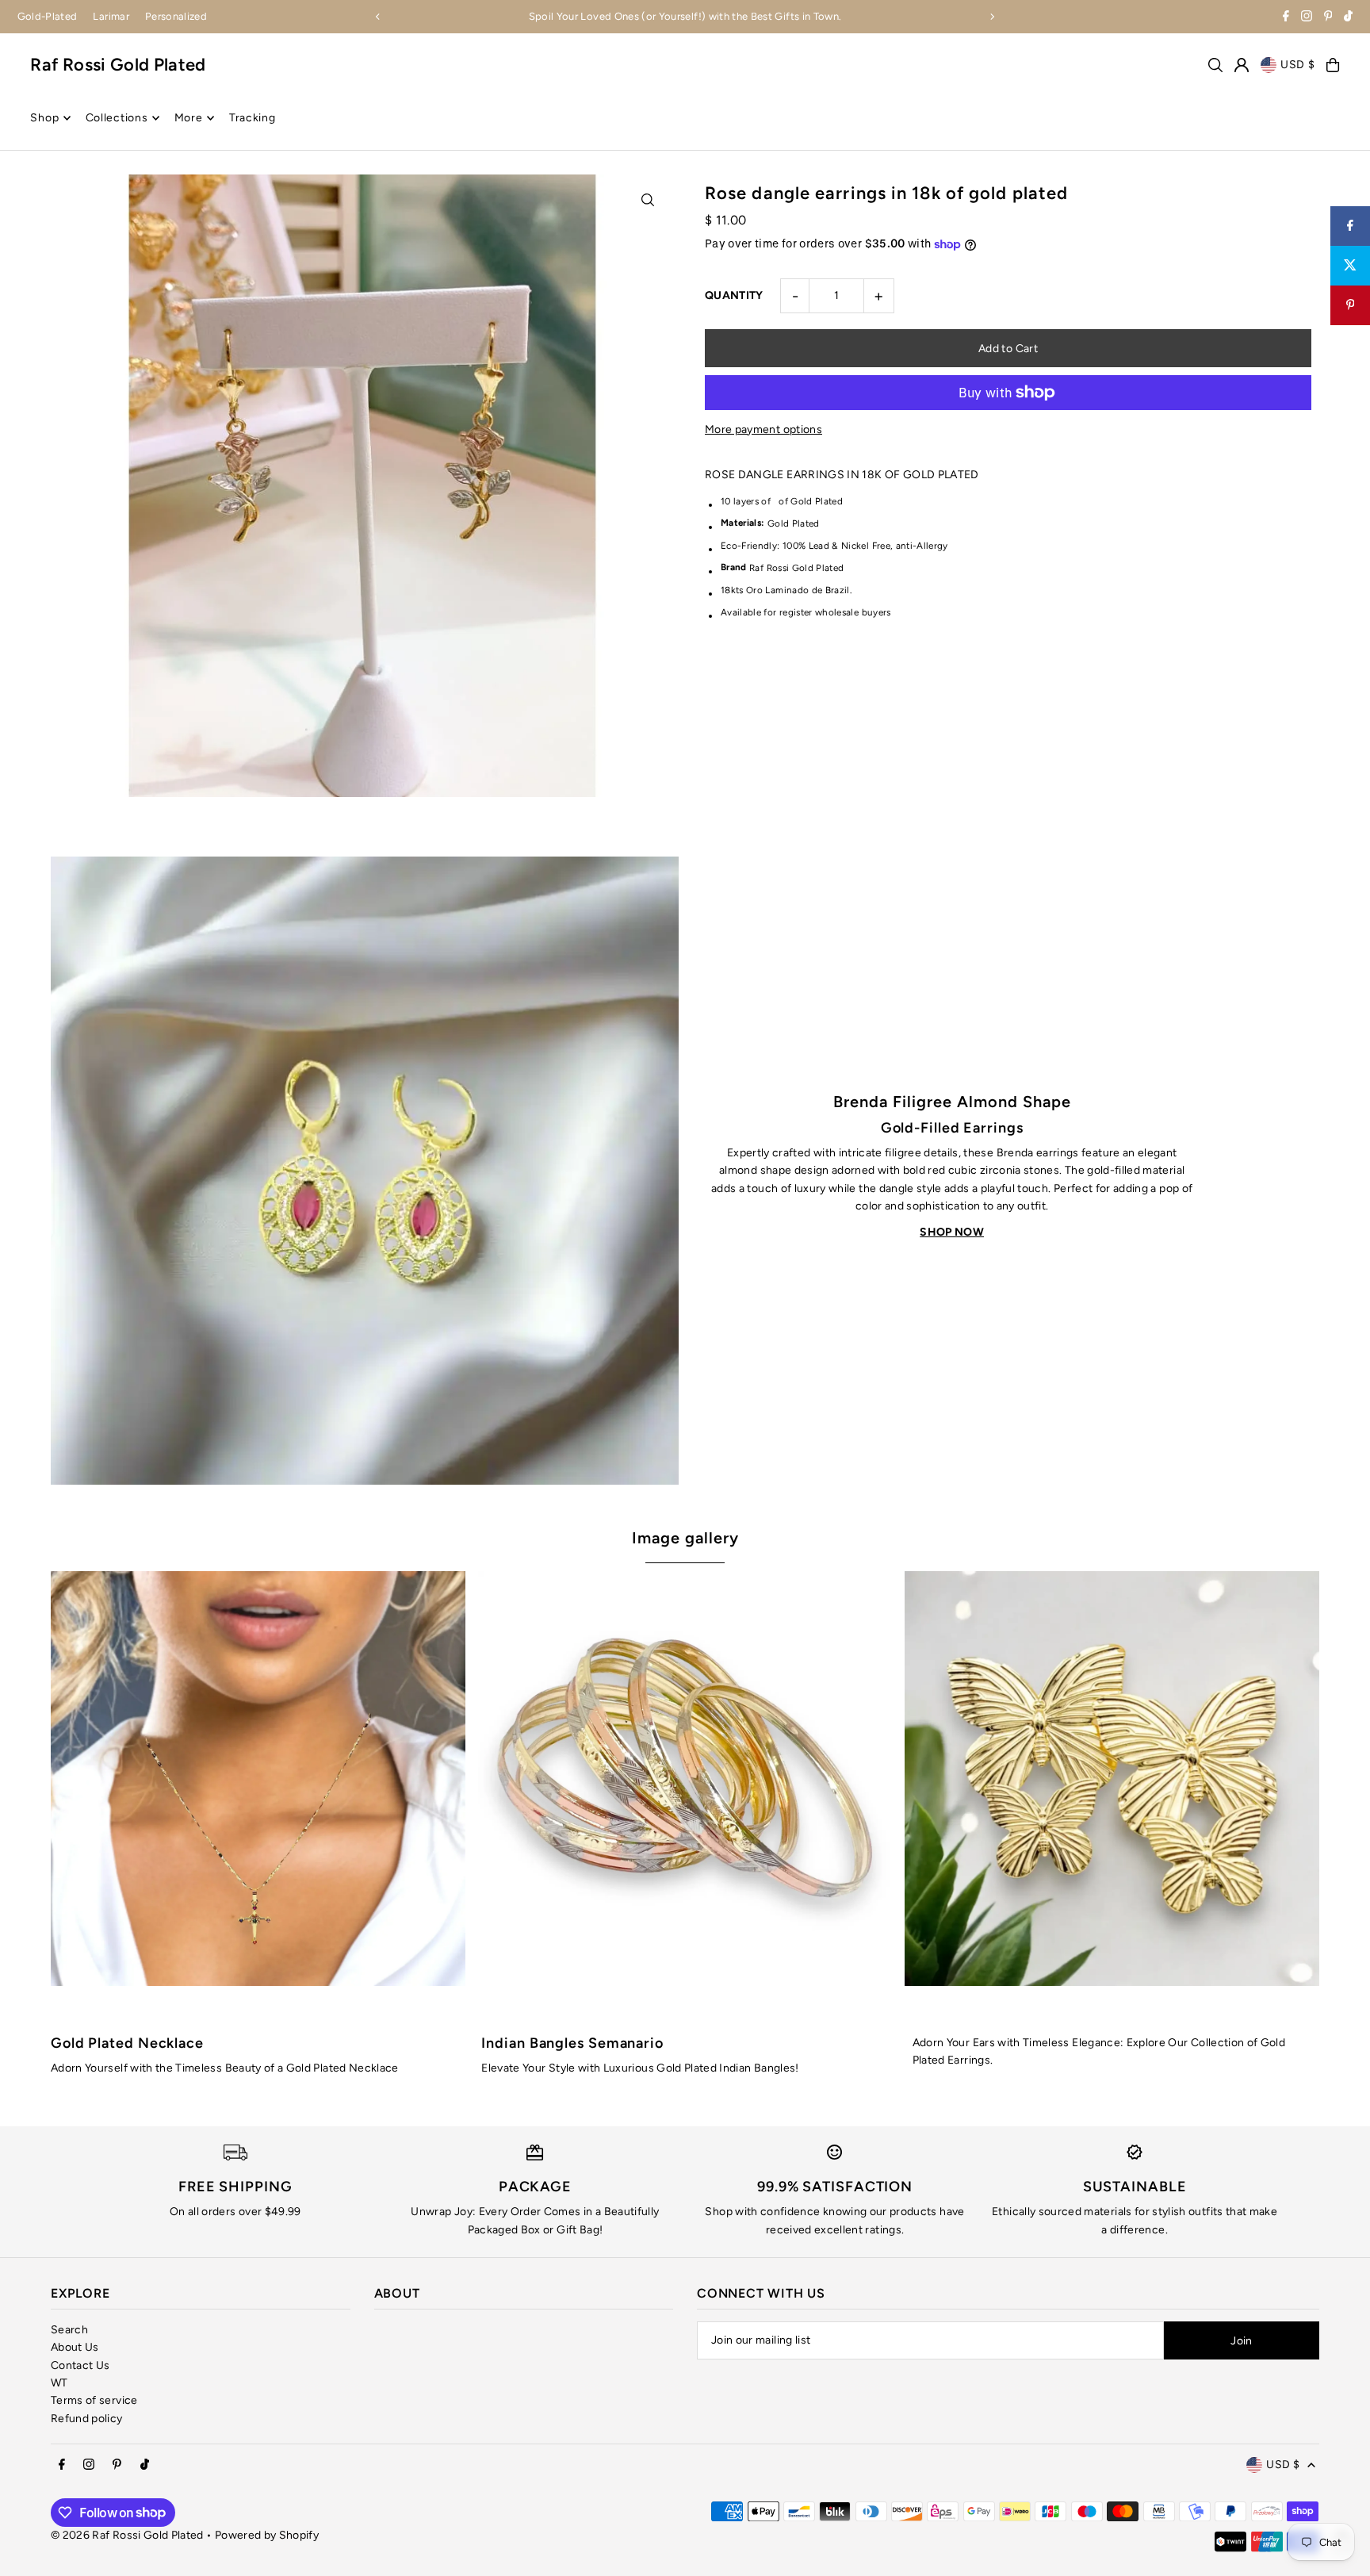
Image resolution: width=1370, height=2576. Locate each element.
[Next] (992, 17)
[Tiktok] (1348, 18)
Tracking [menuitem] (253, 118)
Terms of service (94, 2400)
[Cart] (1333, 65)
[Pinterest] (1328, 18)
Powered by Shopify (267, 2535)
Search (69, 2330)
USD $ (1298, 65)
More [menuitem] (189, 118)
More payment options (763, 429)
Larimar (111, 16)
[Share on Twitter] (1350, 266)
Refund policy (87, 2419)
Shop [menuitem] (44, 118)
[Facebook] (1286, 18)
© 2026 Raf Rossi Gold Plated (127, 2535)
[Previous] (378, 17)
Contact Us (80, 2365)
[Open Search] (1215, 65)
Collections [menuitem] (117, 118)
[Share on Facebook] (1350, 226)
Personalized (176, 16)
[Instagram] (1307, 18)
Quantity (734, 295)
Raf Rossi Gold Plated (118, 65)
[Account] (1242, 65)
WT (59, 2383)
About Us (75, 2347)
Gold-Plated (48, 16)
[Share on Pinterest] (1350, 305)
